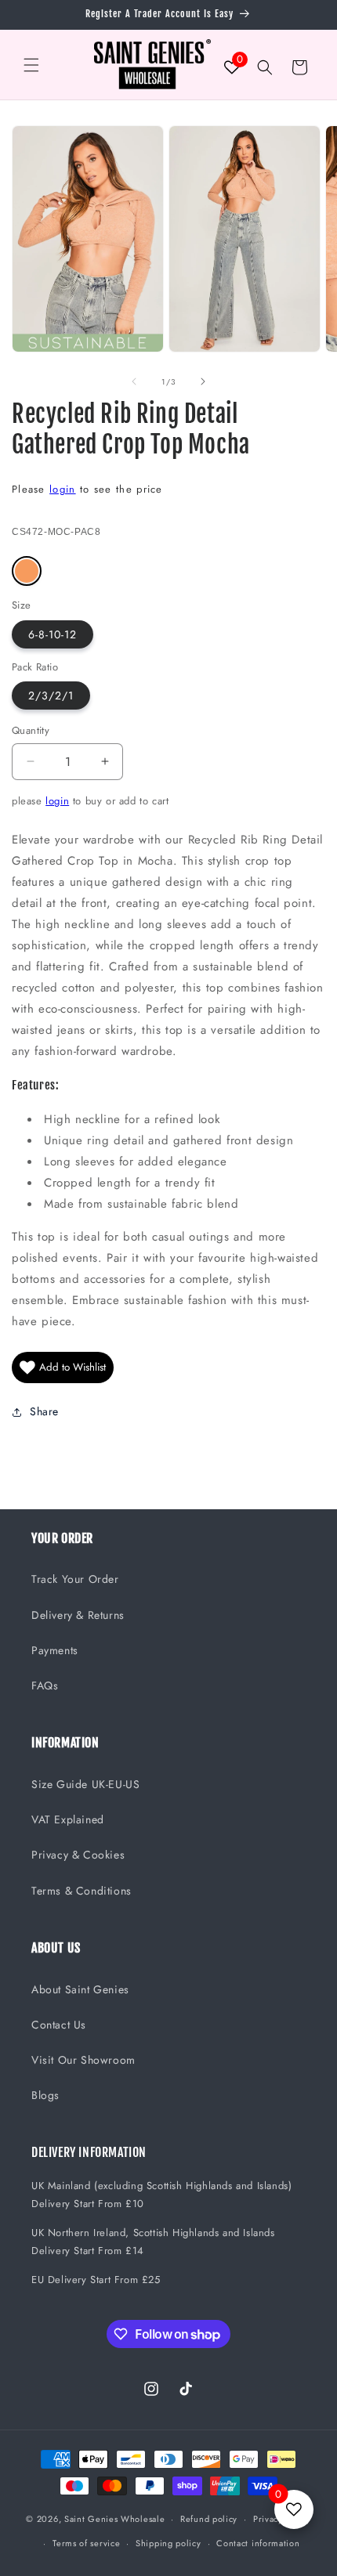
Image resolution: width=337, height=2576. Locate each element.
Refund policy (209, 2519)
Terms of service (86, 2543)
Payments (55, 1650)
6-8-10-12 (53, 634)
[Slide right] (203, 381)
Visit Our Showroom (83, 2060)
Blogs (45, 2095)
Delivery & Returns (78, 1615)
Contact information (258, 2543)
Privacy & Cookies (78, 1855)
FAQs (45, 1685)
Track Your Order (75, 1579)
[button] (31, 65)
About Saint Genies (80, 1989)
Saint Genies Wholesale (114, 2519)
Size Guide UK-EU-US (85, 1784)
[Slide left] (134, 381)
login (63, 489)
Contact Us (59, 2025)
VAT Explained (68, 1819)
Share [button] (44, 1411)
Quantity (31, 730)
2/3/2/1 (51, 695)
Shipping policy (168, 2543)
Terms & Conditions (82, 1891)
